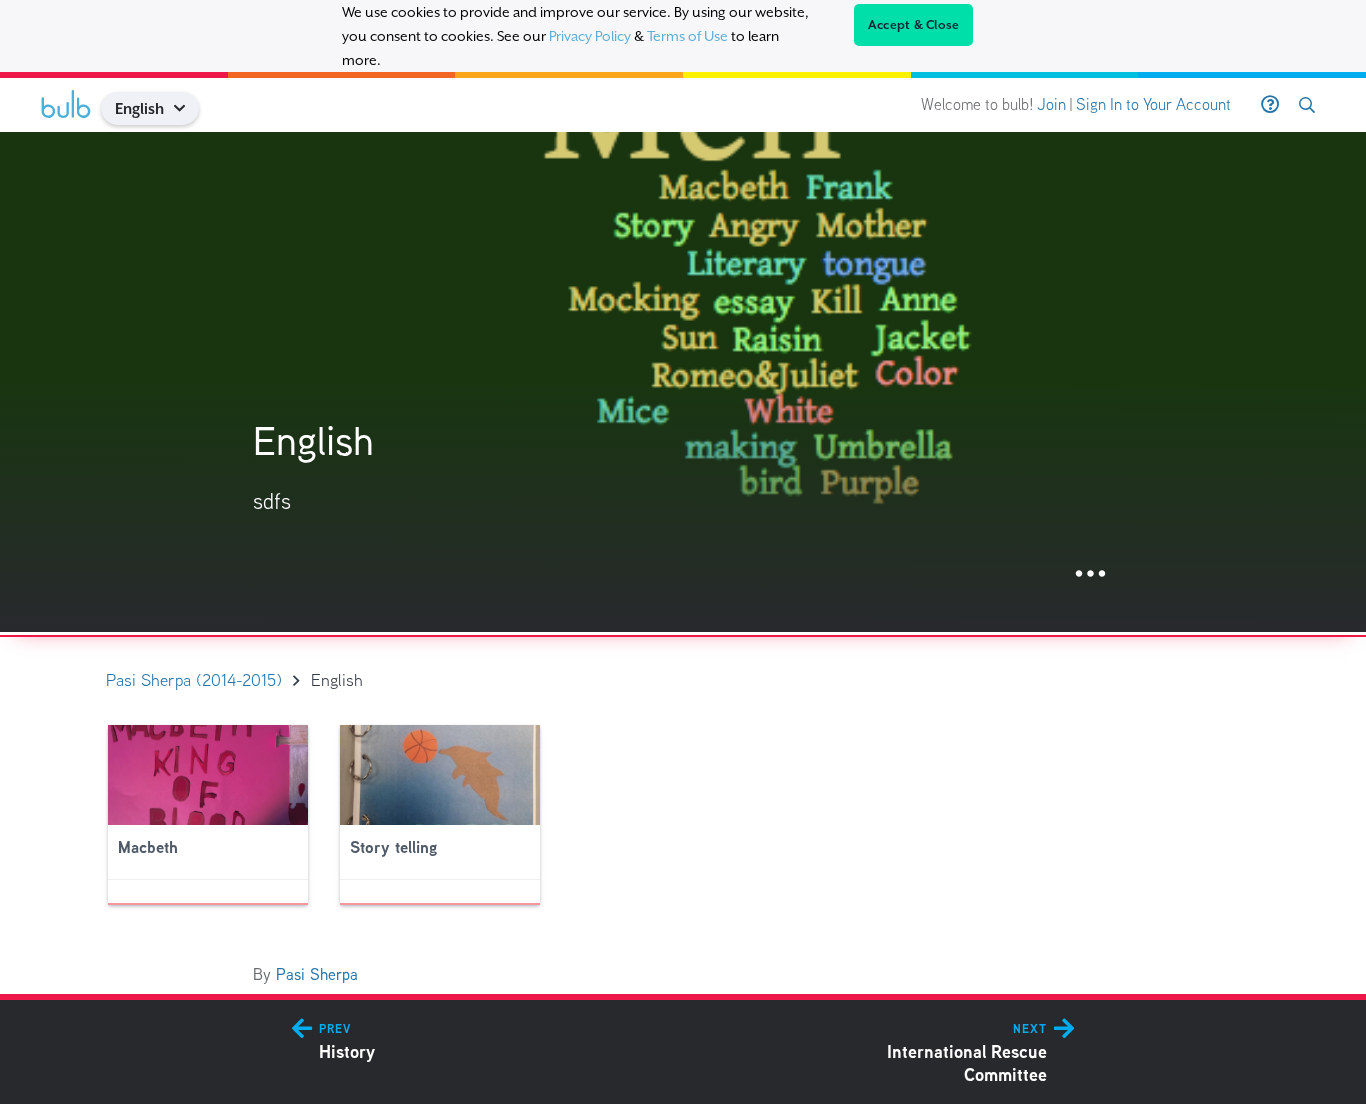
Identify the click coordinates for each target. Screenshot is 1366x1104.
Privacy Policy (590, 36)
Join (1051, 104)
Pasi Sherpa (317, 974)
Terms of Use (687, 36)
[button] (187, 108)
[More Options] (1090, 574)
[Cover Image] (683, 382)
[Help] (1270, 105)
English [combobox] (139, 108)
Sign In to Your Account (1153, 104)
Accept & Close (914, 25)
